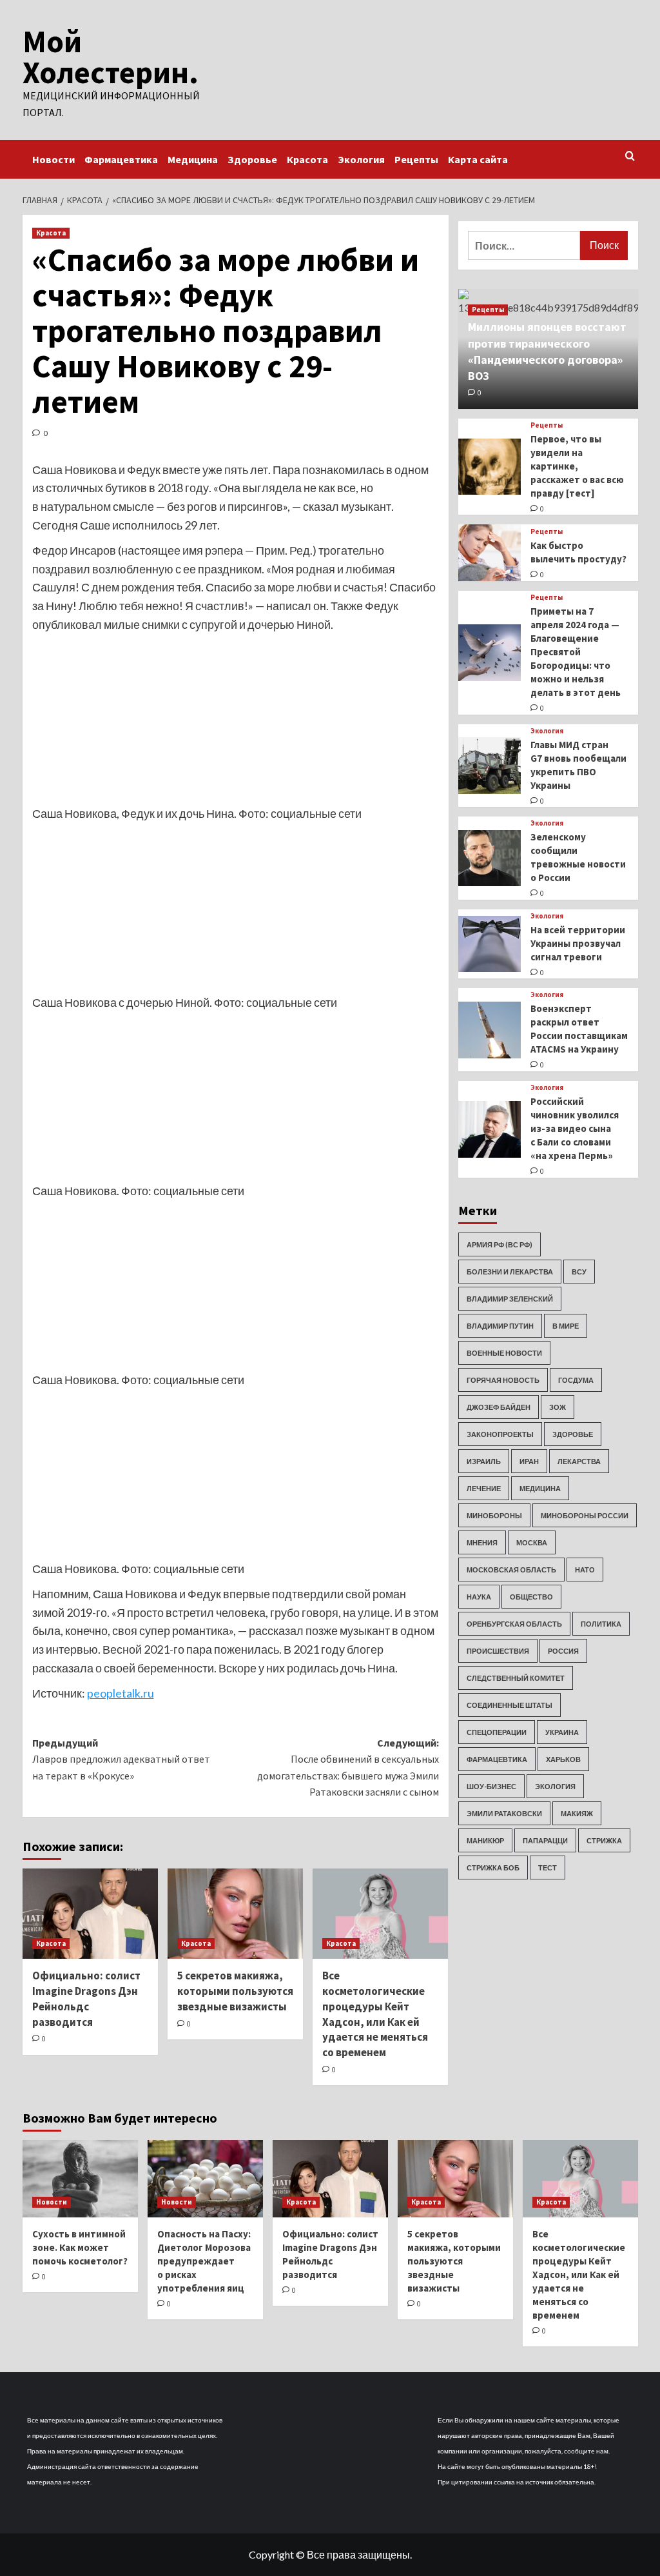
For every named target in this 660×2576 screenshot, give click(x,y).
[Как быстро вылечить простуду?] (490, 553)
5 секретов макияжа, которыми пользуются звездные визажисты (235, 1991)
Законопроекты (500, 1434)
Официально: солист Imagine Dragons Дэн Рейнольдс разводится (86, 1998)
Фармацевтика (121, 159)
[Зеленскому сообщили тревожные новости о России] (490, 858)
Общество (531, 1597)
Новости (53, 159)
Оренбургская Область (514, 1624)
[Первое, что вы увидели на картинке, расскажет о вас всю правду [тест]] (490, 467)
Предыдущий (121, 1759)
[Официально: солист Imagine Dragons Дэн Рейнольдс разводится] (90, 1914)
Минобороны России (585, 1515)
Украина (562, 1732)
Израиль (484, 1461)
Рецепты (416, 159)
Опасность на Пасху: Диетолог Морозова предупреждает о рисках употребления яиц (204, 2261)
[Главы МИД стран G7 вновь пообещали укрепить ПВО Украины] (490, 766)
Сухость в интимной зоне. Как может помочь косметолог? (80, 2247)
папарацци (545, 1840)
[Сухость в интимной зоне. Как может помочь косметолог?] (80, 2178)
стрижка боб (493, 1868)
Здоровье (252, 159)
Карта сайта (478, 159)
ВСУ (579, 1272)
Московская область (511, 1570)
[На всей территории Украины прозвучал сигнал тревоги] (490, 944)
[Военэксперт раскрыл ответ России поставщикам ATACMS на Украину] (490, 1030)
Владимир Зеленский (510, 1299)
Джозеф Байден (499, 1407)
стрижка (604, 1840)
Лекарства (579, 1461)
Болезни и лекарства (510, 1272)
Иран (529, 1461)
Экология (361, 159)
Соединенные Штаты (510, 1705)
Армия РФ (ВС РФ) (500, 1244)
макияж (577, 1813)
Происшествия (498, 1651)
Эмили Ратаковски (504, 1813)
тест (548, 1868)
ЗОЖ (558, 1407)
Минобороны (494, 1515)
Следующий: (348, 1768)
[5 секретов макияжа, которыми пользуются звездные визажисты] (235, 1914)
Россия (563, 1651)
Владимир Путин (500, 1326)
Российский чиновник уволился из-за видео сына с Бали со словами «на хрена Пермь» (575, 1128)
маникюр (485, 1840)
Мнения (482, 1542)
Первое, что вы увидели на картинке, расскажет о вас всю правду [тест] (577, 466)
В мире (566, 1326)
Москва (532, 1542)
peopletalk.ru (121, 1693)
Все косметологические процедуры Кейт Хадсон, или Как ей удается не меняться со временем (375, 2014)
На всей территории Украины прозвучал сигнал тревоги (578, 943)
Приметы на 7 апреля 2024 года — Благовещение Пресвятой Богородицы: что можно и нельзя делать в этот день (576, 652)
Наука (479, 1597)
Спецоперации (497, 1732)
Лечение (484, 1488)
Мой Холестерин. (111, 57)
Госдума (576, 1380)
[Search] (630, 156)
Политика (601, 1624)
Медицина (193, 159)
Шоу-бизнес (491, 1786)
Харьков (563, 1759)
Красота (307, 159)
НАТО (585, 1570)
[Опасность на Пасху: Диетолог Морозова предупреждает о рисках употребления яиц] (205, 2178)
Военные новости (504, 1353)
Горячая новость (503, 1380)
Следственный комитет (516, 1678)
